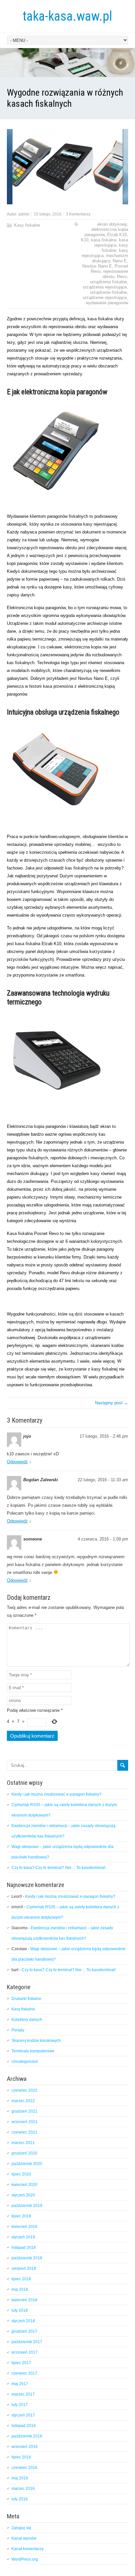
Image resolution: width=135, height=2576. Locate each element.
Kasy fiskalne (27, 225)
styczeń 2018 (23, 2321)
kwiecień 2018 (24, 2300)
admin (24, 214)
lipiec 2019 (21, 2216)
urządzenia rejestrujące (105, 287)
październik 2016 (27, 2436)
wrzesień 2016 (25, 2447)
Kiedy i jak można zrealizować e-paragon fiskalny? (57, 1794)
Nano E (120, 261)
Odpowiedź (17, 1462)
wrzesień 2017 (25, 2352)
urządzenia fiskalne (108, 282)
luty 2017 (20, 2405)
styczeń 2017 (23, 2415)
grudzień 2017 (24, 2331)
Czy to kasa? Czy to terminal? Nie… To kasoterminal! (58, 1868)
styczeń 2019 (23, 2237)
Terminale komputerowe (33, 2051)
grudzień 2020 (24, 2153)
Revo (122, 277)
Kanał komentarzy (28, 2549)
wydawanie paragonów (107, 303)
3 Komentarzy (78, 214)
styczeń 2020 (23, 2195)
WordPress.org (25, 2559)
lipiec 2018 (21, 2279)
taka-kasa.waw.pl (67, 16)
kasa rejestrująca (111, 243)
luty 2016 (20, 2499)
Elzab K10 (117, 235)
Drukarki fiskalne (26, 1999)
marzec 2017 (23, 2394)
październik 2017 (27, 2342)
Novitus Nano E (97, 266)
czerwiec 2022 (24, 2090)
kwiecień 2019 (24, 2227)
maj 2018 (20, 2289)
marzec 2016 (23, 2489)
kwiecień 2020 (24, 2185)
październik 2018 (27, 2258)
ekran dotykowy (112, 224)
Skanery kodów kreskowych (36, 2041)
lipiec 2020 (21, 2174)
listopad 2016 (24, 2426)
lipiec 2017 (21, 2363)
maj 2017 (20, 2384)
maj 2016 (20, 2478)
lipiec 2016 (21, 2457)
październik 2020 (27, 2164)
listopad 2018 (24, 2248)
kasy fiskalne (115, 248)
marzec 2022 (23, 2101)
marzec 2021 (23, 2143)
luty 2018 (20, 2310)
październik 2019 (27, 2206)
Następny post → (112, 1403)
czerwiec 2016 (24, 2468)
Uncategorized (25, 2062)
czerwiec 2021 (24, 2132)
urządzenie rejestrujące (105, 298)
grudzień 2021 (24, 2111)
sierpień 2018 (24, 2268)
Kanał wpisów (24, 2538)
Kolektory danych (27, 2020)
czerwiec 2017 (24, 2373)
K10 (85, 240)
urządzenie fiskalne (108, 292)
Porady (18, 2030)
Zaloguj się (21, 2528)
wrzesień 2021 (25, 2122)
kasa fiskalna (104, 240)
